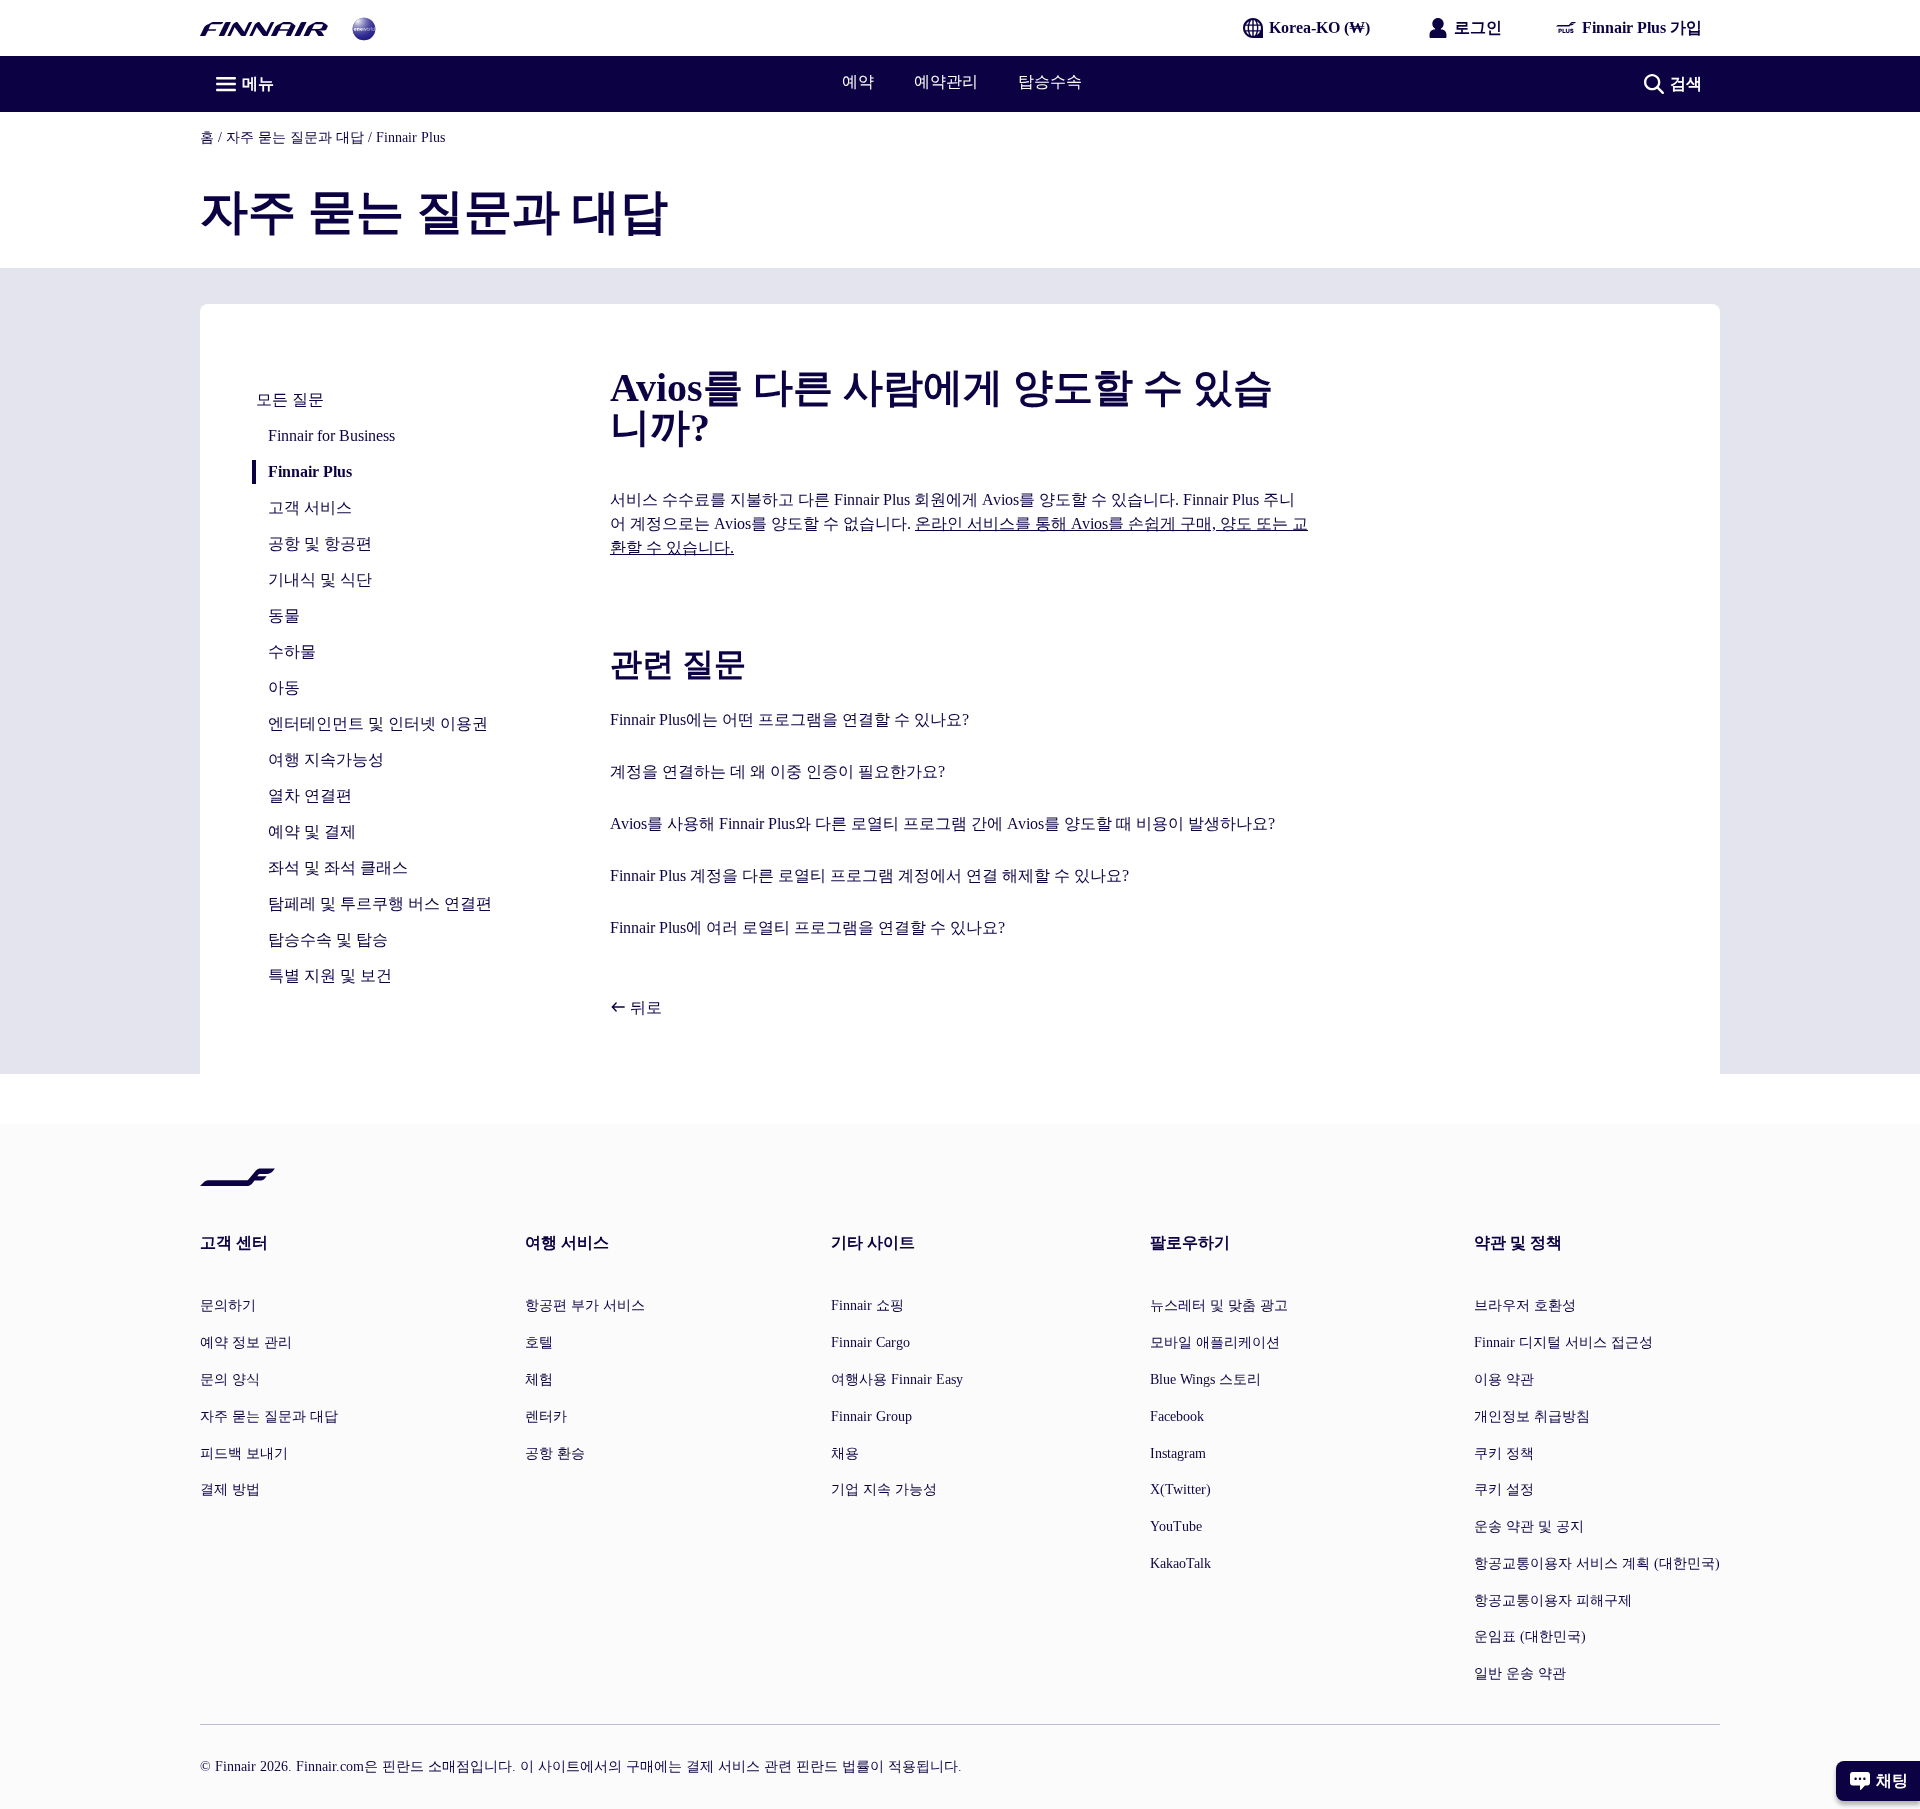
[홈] (264, 27)
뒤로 (644, 1007)
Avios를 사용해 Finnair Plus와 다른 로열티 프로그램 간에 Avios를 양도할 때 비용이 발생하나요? (942, 823)
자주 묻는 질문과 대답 (295, 137)
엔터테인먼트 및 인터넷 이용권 (378, 723)
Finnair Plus (410, 137)
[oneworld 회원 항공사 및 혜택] (364, 27)
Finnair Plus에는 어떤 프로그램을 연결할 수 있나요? (789, 719)
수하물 (292, 651)
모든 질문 (290, 399)
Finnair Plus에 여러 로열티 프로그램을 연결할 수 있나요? (807, 927)
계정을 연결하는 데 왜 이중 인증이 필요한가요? (777, 771)
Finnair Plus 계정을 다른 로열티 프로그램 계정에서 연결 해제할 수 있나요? (869, 875)
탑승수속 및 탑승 (328, 939)
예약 (858, 81)
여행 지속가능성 (326, 759)
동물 (284, 615)
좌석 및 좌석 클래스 (338, 867)
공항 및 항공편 (320, 543)
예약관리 (946, 81)
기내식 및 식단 (320, 579)
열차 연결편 (310, 795)
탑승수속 (1050, 81)
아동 (284, 687)
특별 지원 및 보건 (330, 975)
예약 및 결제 (312, 831)
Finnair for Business (331, 435)
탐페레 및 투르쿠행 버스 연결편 (380, 903)
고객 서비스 (310, 507)
